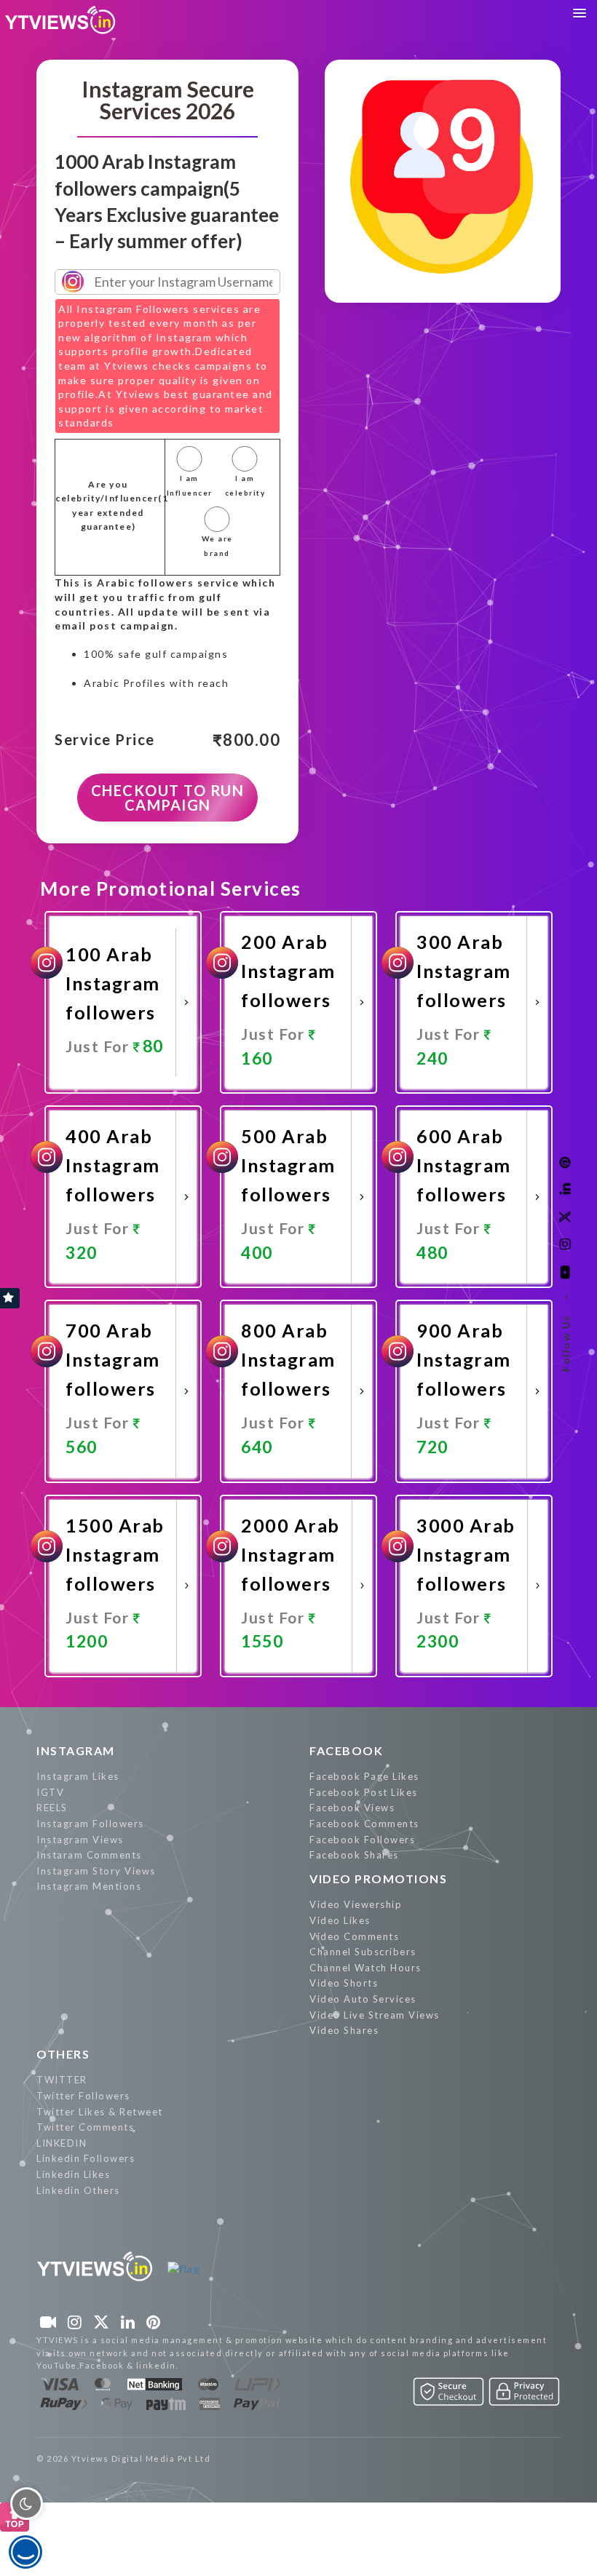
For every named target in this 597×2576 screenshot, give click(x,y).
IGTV (50, 1792)
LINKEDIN (62, 2143)
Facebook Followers (362, 1840)
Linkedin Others (78, 2190)
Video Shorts (344, 1983)
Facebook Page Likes (364, 1776)
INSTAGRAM (76, 1750)
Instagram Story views (96, 1871)
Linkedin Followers (86, 2158)
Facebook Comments (364, 1824)
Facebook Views (352, 1808)
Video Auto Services (363, 1999)
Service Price (105, 740)
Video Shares (344, 2030)
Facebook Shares (354, 1855)
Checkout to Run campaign (168, 798)
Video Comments (354, 1936)
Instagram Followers (90, 1824)
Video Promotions (378, 1879)
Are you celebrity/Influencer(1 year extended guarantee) (108, 506)
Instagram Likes (78, 1776)
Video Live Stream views (375, 2015)
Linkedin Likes (73, 2174)
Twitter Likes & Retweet (100, 2112)
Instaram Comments (89, 1855)
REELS (52, 1808)
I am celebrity (245, 485)
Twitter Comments (85, 2127)
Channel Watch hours (365, 1968)
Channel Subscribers (363, 1952)
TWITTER (62, 2080)
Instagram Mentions (89, 1886)
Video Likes (340, 1920)
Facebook (346, 1750)
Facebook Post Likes (364, 1792)
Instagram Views (80, 1840)
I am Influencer (189, 485)
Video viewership (356, 1904)
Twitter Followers (83, 2096)
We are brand (217, 546)
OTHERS (63, 2054)
